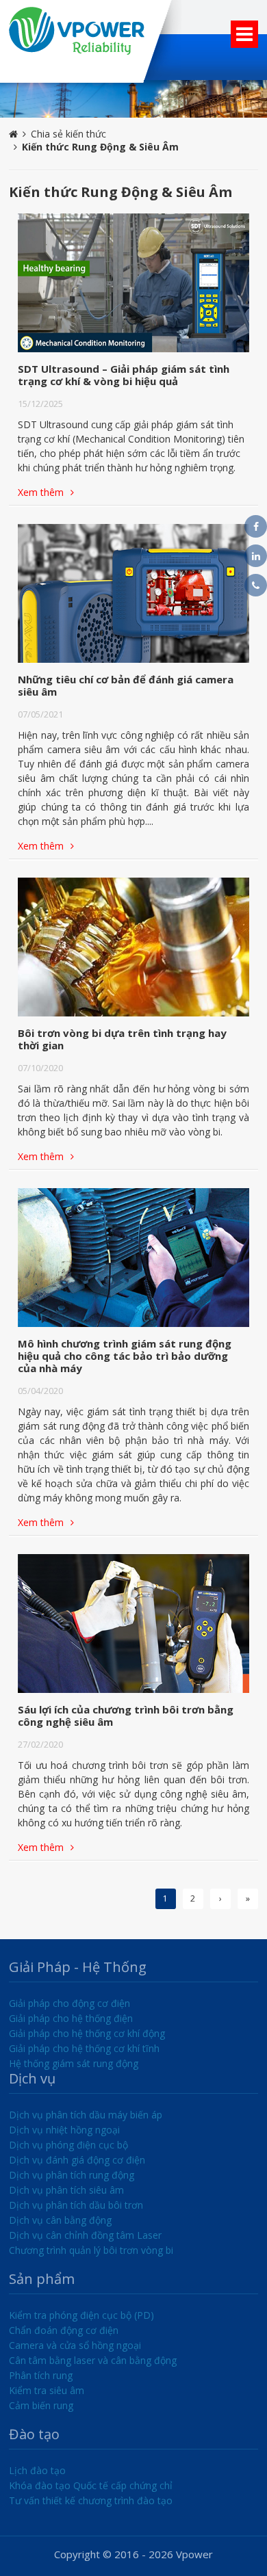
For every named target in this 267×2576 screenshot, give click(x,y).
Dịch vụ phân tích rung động (72, 2175)
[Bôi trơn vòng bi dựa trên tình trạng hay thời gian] (133, 947)
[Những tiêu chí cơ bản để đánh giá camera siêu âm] (133, 593)
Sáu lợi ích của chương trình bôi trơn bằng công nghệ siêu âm (126, 1716)
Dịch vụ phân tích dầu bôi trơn (76, 2205)
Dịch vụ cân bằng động (60, 2220)
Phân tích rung (41, 2375)
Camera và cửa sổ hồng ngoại (75, 2345)
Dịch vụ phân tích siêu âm (66, 2190)
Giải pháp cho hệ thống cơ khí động (87, 2033)
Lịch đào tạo (37, 2470)
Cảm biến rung (41, 2405)
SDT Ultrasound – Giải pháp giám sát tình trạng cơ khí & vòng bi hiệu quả (124, 375)
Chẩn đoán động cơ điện (64, 2330)
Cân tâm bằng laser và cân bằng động (93, 2360)
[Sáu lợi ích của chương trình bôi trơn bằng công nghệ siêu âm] (133, 1624)
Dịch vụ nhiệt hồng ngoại (64, 2130)
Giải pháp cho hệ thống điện (71, 2018)
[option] (133, 99)
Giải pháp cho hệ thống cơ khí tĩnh (84, 2048)
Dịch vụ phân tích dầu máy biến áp (86, 2115)
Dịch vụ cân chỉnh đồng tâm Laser (85, 2235)
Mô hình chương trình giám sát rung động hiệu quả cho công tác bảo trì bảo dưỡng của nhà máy (125, 1356)
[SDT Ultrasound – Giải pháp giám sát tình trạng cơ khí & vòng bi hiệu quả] (133, 283)
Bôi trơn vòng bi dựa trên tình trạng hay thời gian (122, 1039)
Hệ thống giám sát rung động (74, 2063)
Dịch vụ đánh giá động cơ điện (77, 2160)
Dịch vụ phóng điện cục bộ (68, 2145)
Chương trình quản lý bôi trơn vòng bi (91, 2250)
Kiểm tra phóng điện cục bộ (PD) (81, 2315)
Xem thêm (41, 492)
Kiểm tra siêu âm (47, 2390)
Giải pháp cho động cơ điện (69, 2003)
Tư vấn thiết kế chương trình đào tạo (91, 2500)
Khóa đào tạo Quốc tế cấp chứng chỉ (91, 2485)
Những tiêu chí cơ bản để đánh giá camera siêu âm (126, 685)
